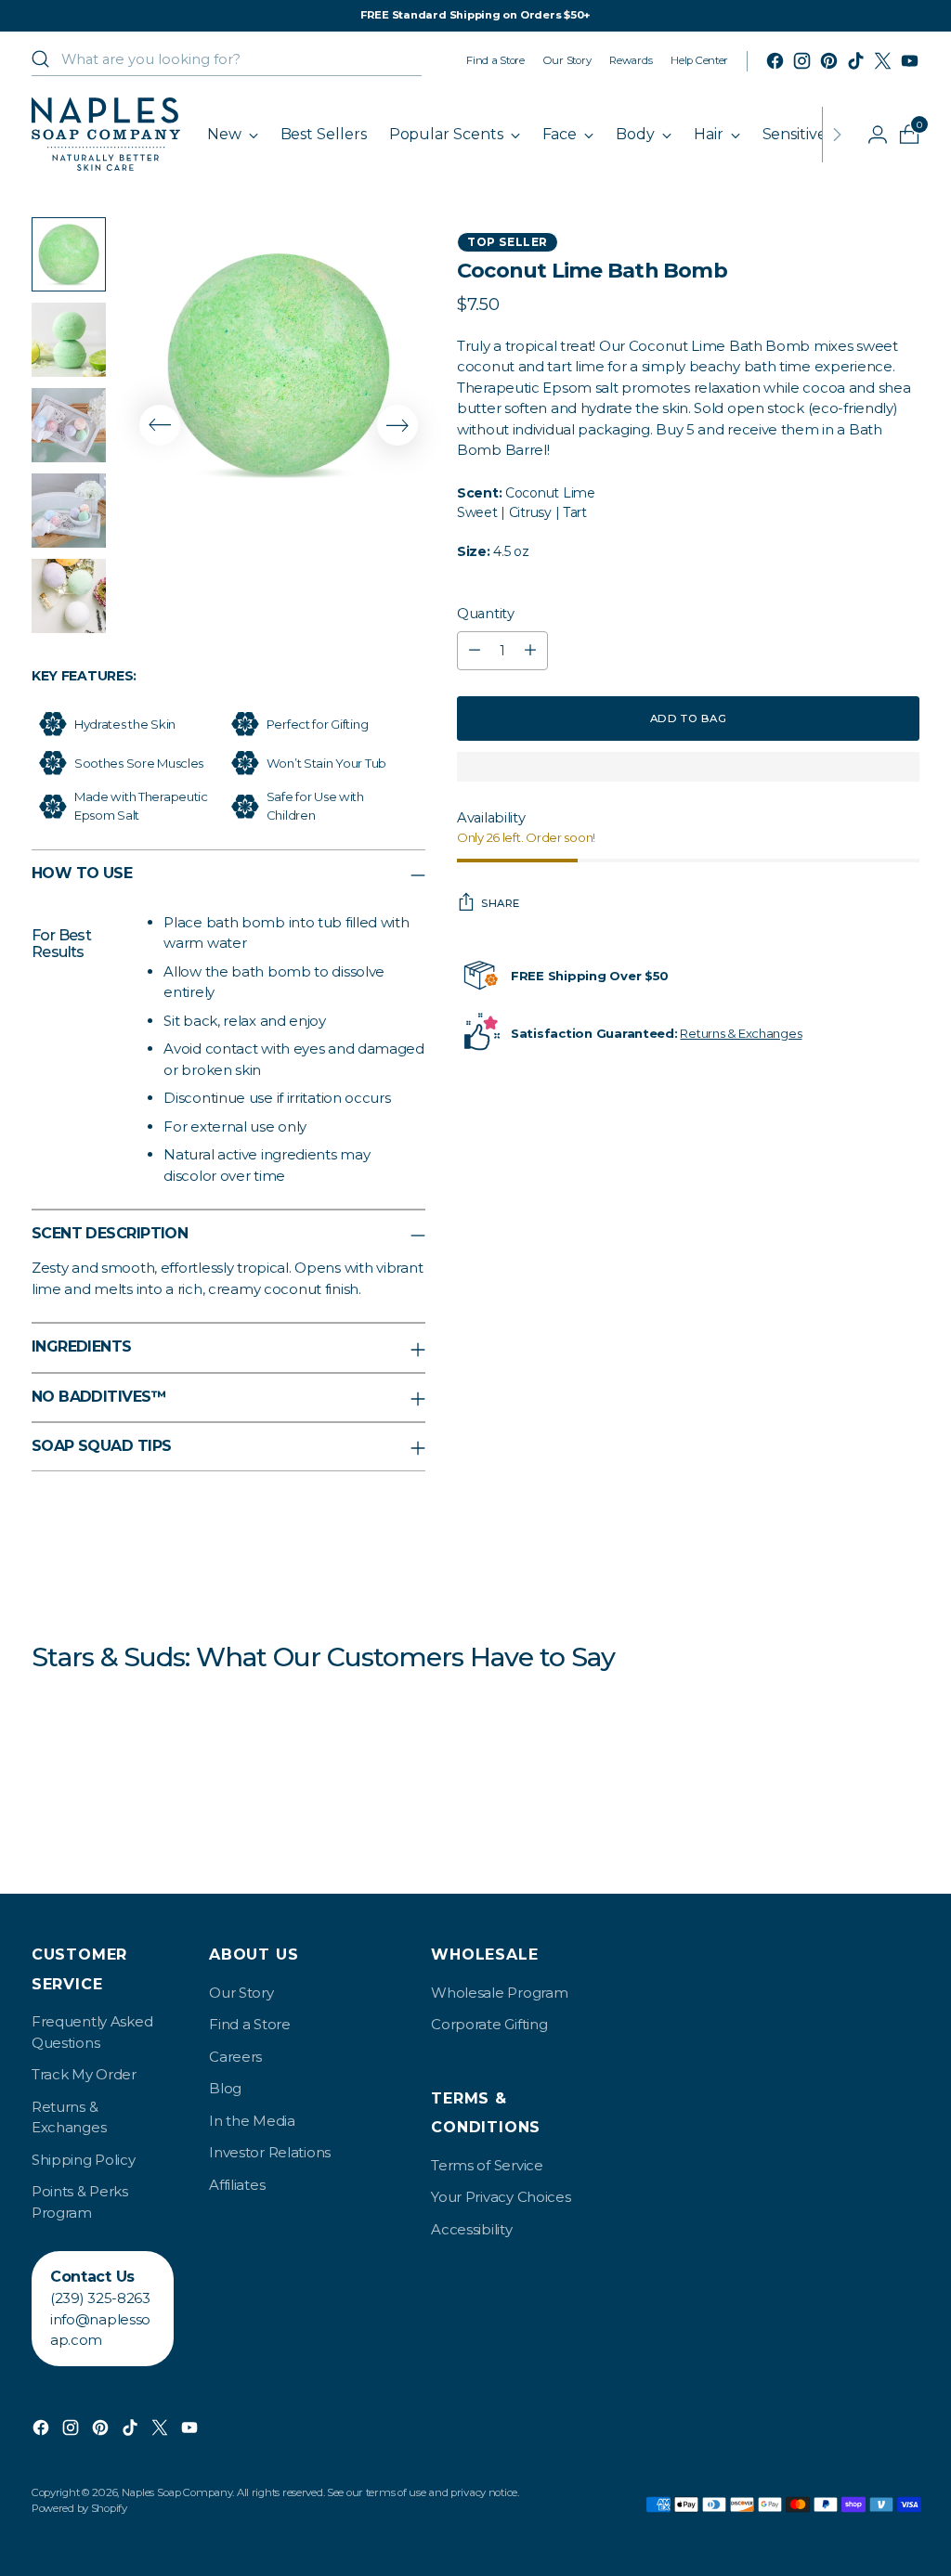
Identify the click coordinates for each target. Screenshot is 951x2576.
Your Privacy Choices (501, 2197)
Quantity (486, 614)
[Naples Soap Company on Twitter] (883, 61)
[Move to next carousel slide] (397, 425)
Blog (225, 2088)
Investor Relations (270, 2152)
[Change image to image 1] (69, 254)
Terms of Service (487, 2165)
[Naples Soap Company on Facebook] (775, 61)
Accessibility (471, 2229)
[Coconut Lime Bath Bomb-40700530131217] (279, 364)
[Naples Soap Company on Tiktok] (856, 61)
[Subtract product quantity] (475, 651)
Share (501, 903)
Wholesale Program (499, 1993)
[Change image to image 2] (69, 340)
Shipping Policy (84, 2160)
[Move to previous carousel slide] (160, 425)
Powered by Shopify (79, 2508)
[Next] (837, 134)
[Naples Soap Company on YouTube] (910, 61)
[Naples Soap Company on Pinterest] (829, 61)
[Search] (41, 59)
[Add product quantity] (530, 651)
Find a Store (250, 2024)
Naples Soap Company (177, 2492)
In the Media (252, 2121)
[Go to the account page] (870, 135)
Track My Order (84, 2074)
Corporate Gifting (489, 2024)
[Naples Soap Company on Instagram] (802, 61)
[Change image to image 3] (69, 425)
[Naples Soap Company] (106, 134)
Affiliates (237, 2185)
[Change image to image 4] (69, 511)
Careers (235, 2057)
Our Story (241, 1993)
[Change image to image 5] (69, 596)
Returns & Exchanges (741, 1033)
